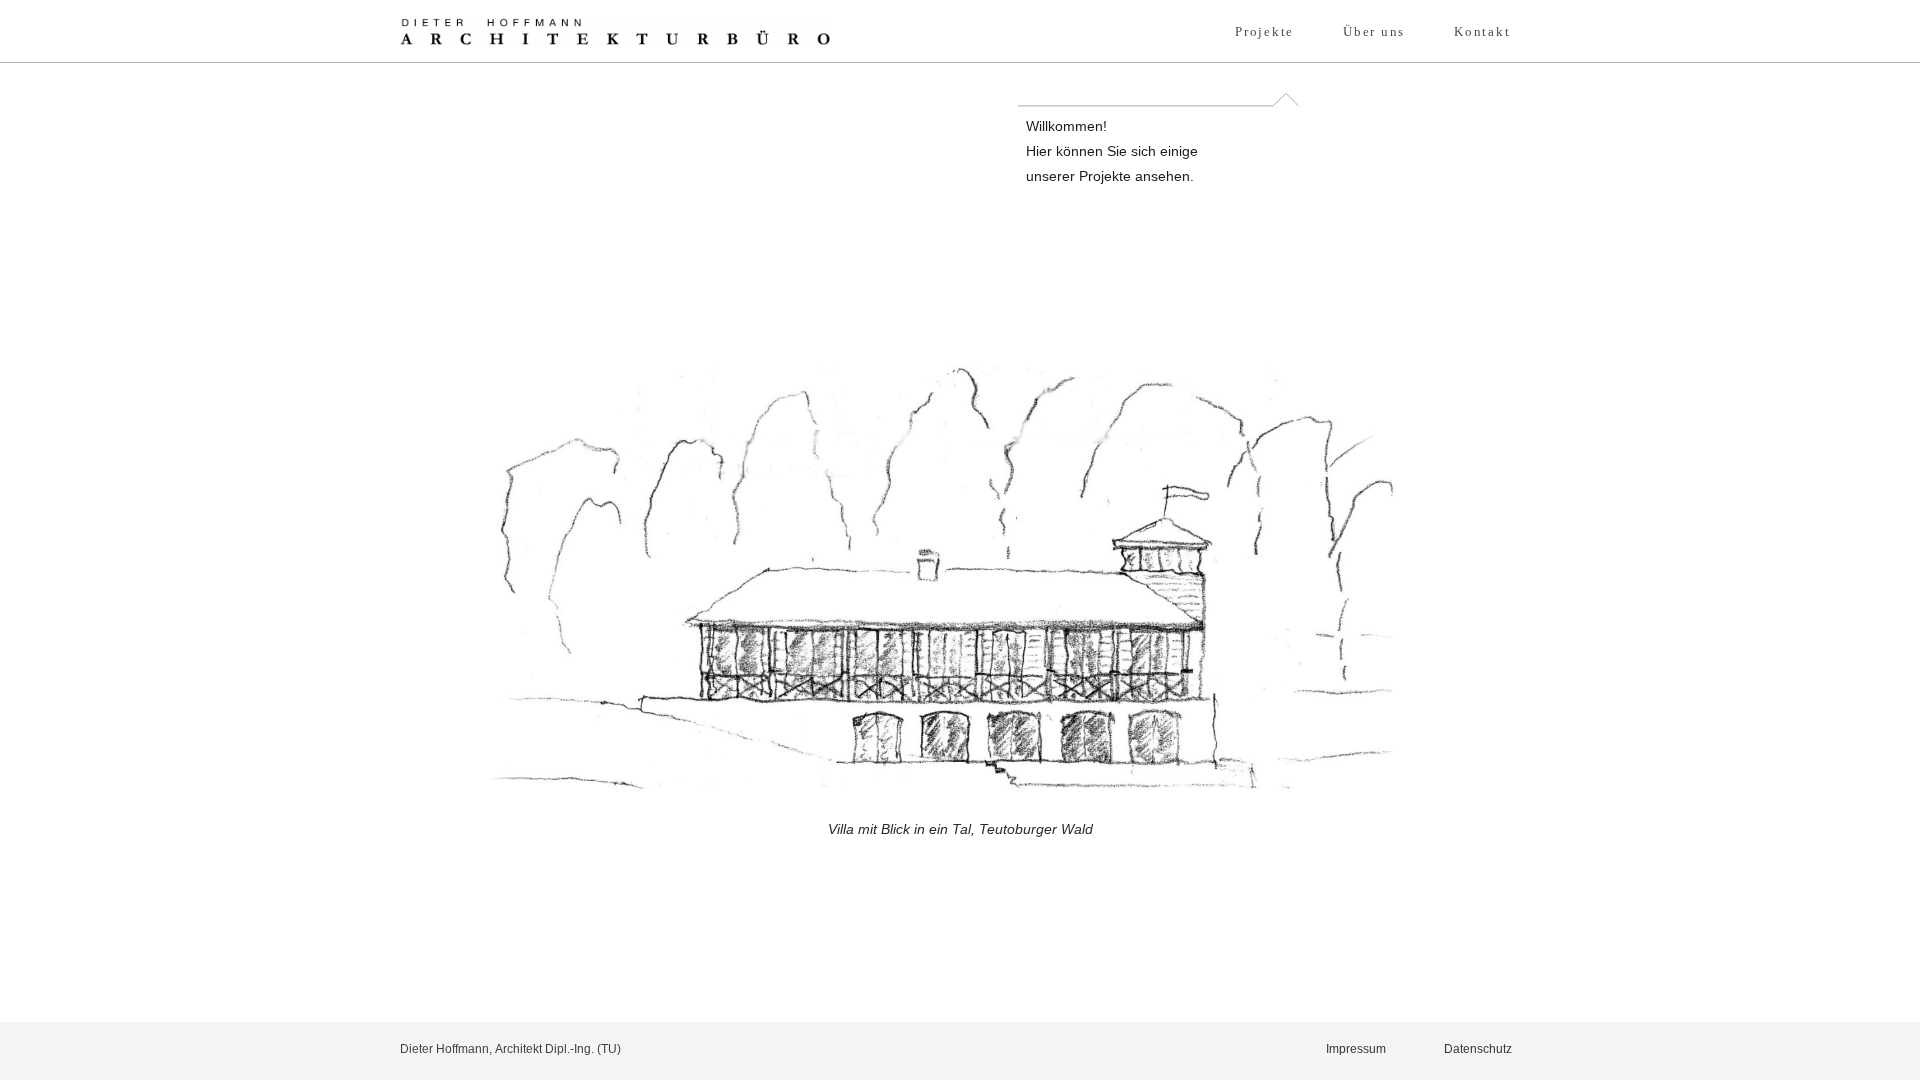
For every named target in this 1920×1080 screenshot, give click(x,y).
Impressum (1356, 1048)
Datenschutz (1478, 1048)
